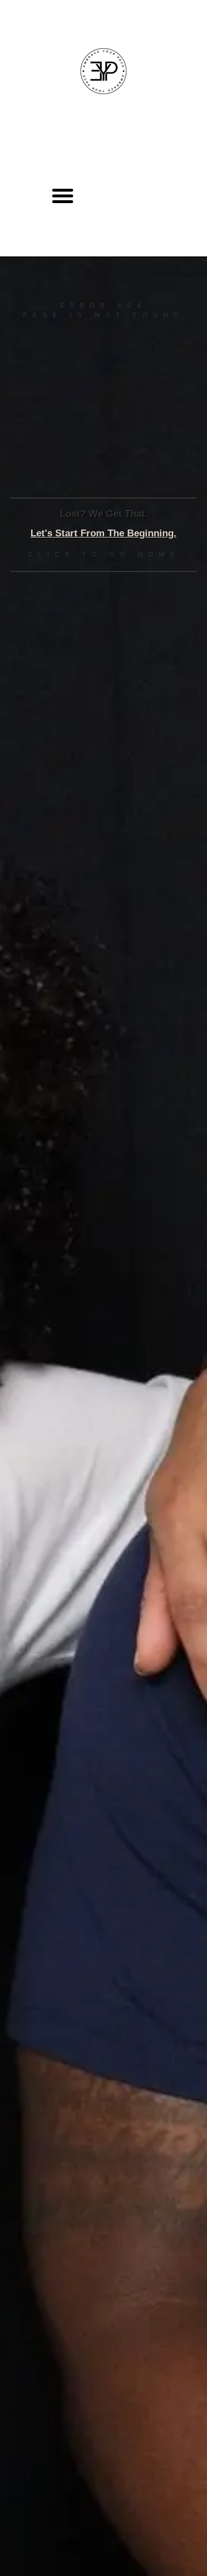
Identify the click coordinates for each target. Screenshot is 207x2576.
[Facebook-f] (162, 196)
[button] (63, 196)
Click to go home (104, 554)
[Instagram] (127, 196)
